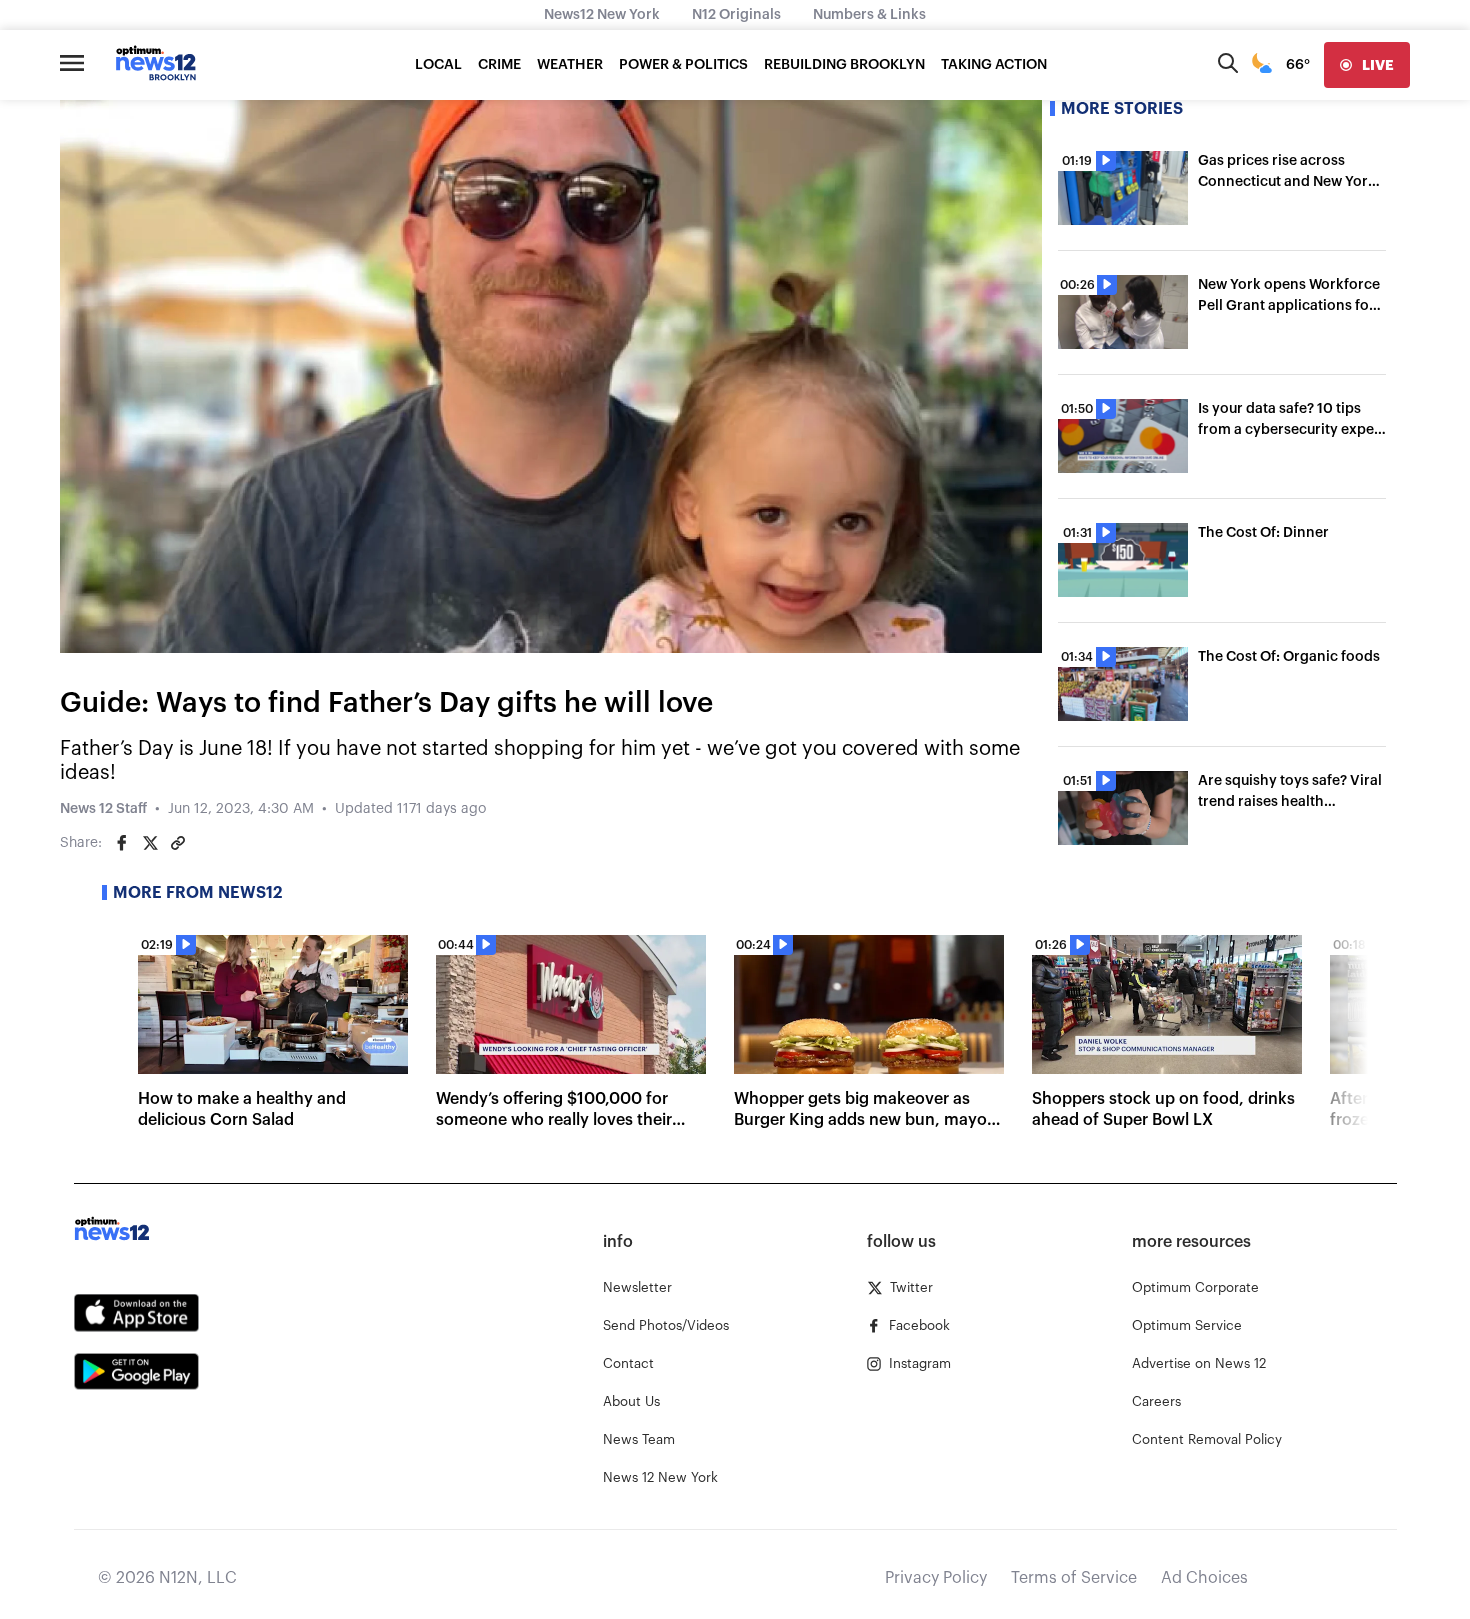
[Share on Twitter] (150, 843)
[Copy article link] (178, 843)
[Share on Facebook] (122, 843)
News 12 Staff (103, 809)
